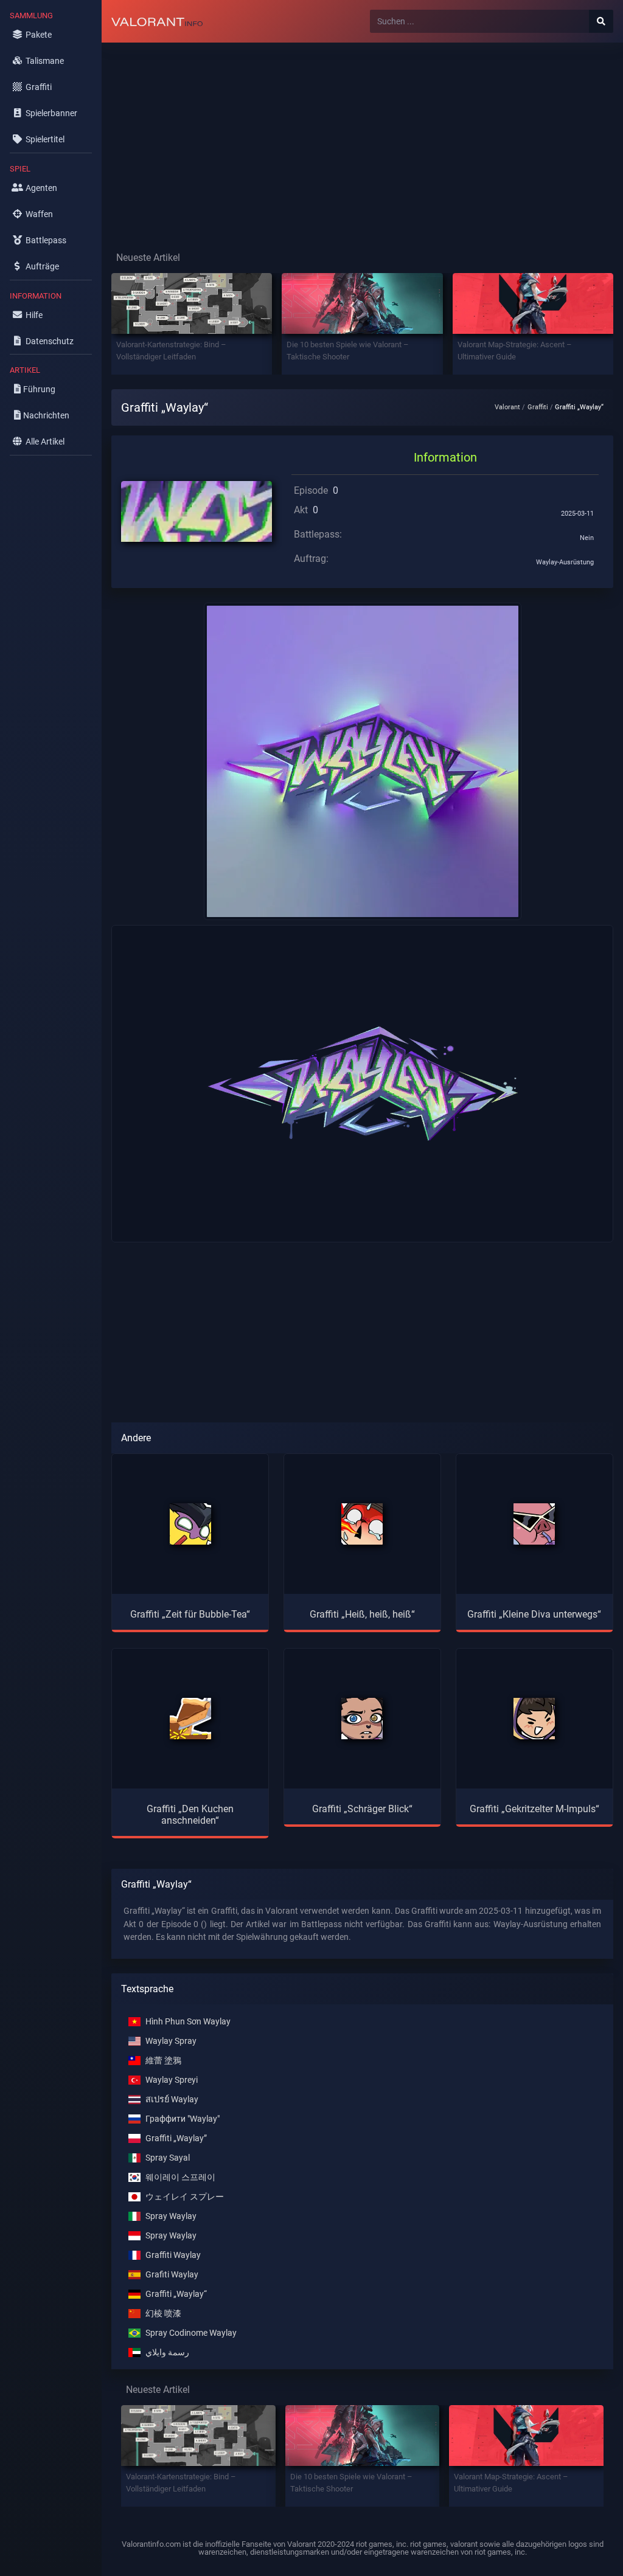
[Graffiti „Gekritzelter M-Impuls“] (534, 1719)
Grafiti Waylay (172, 2275)
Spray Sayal (168, 2158)
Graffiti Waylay (173, 2255)
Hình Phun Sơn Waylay (188, 2022)
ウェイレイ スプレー (185, 2197)
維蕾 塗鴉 (163, 2061)
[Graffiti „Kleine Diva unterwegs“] (534, 1524)
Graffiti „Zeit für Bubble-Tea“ (190, 1614)
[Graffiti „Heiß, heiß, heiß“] (362, 1524)
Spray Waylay (171, 2216)
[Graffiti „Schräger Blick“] (362, 1719)
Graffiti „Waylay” (176, 2138)
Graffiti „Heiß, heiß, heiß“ (362, 1614)
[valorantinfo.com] (157, 21)
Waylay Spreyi (172, 2080)
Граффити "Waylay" (183, 2119)
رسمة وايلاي (167, 2353)
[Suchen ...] (601, 21)
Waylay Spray (171, 2041)
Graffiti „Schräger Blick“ (362, 1809)
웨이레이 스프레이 (180, 2177)
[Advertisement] (362, 137)
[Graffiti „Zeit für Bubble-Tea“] (190, 1524)
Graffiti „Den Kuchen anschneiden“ (190, 1815)
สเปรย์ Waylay (172, 2100)
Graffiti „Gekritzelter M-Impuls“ (534, 1809)
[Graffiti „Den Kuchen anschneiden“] (190, 1719)
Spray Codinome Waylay (191, 2333)
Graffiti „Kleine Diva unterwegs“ (534, 1614)
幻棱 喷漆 (163, 2314)
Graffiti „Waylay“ (176, 2294)
